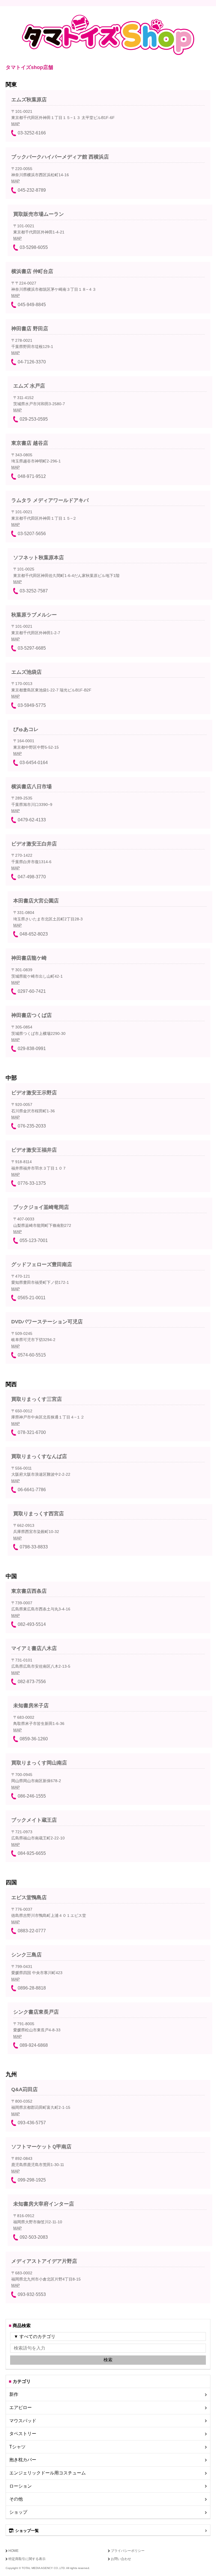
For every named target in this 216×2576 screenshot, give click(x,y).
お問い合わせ (121, 2559)
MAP (15, 124)
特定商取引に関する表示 (27, 2559)
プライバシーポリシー (128, 2551)
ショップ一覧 (27, 2531)
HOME (13, 2551)
